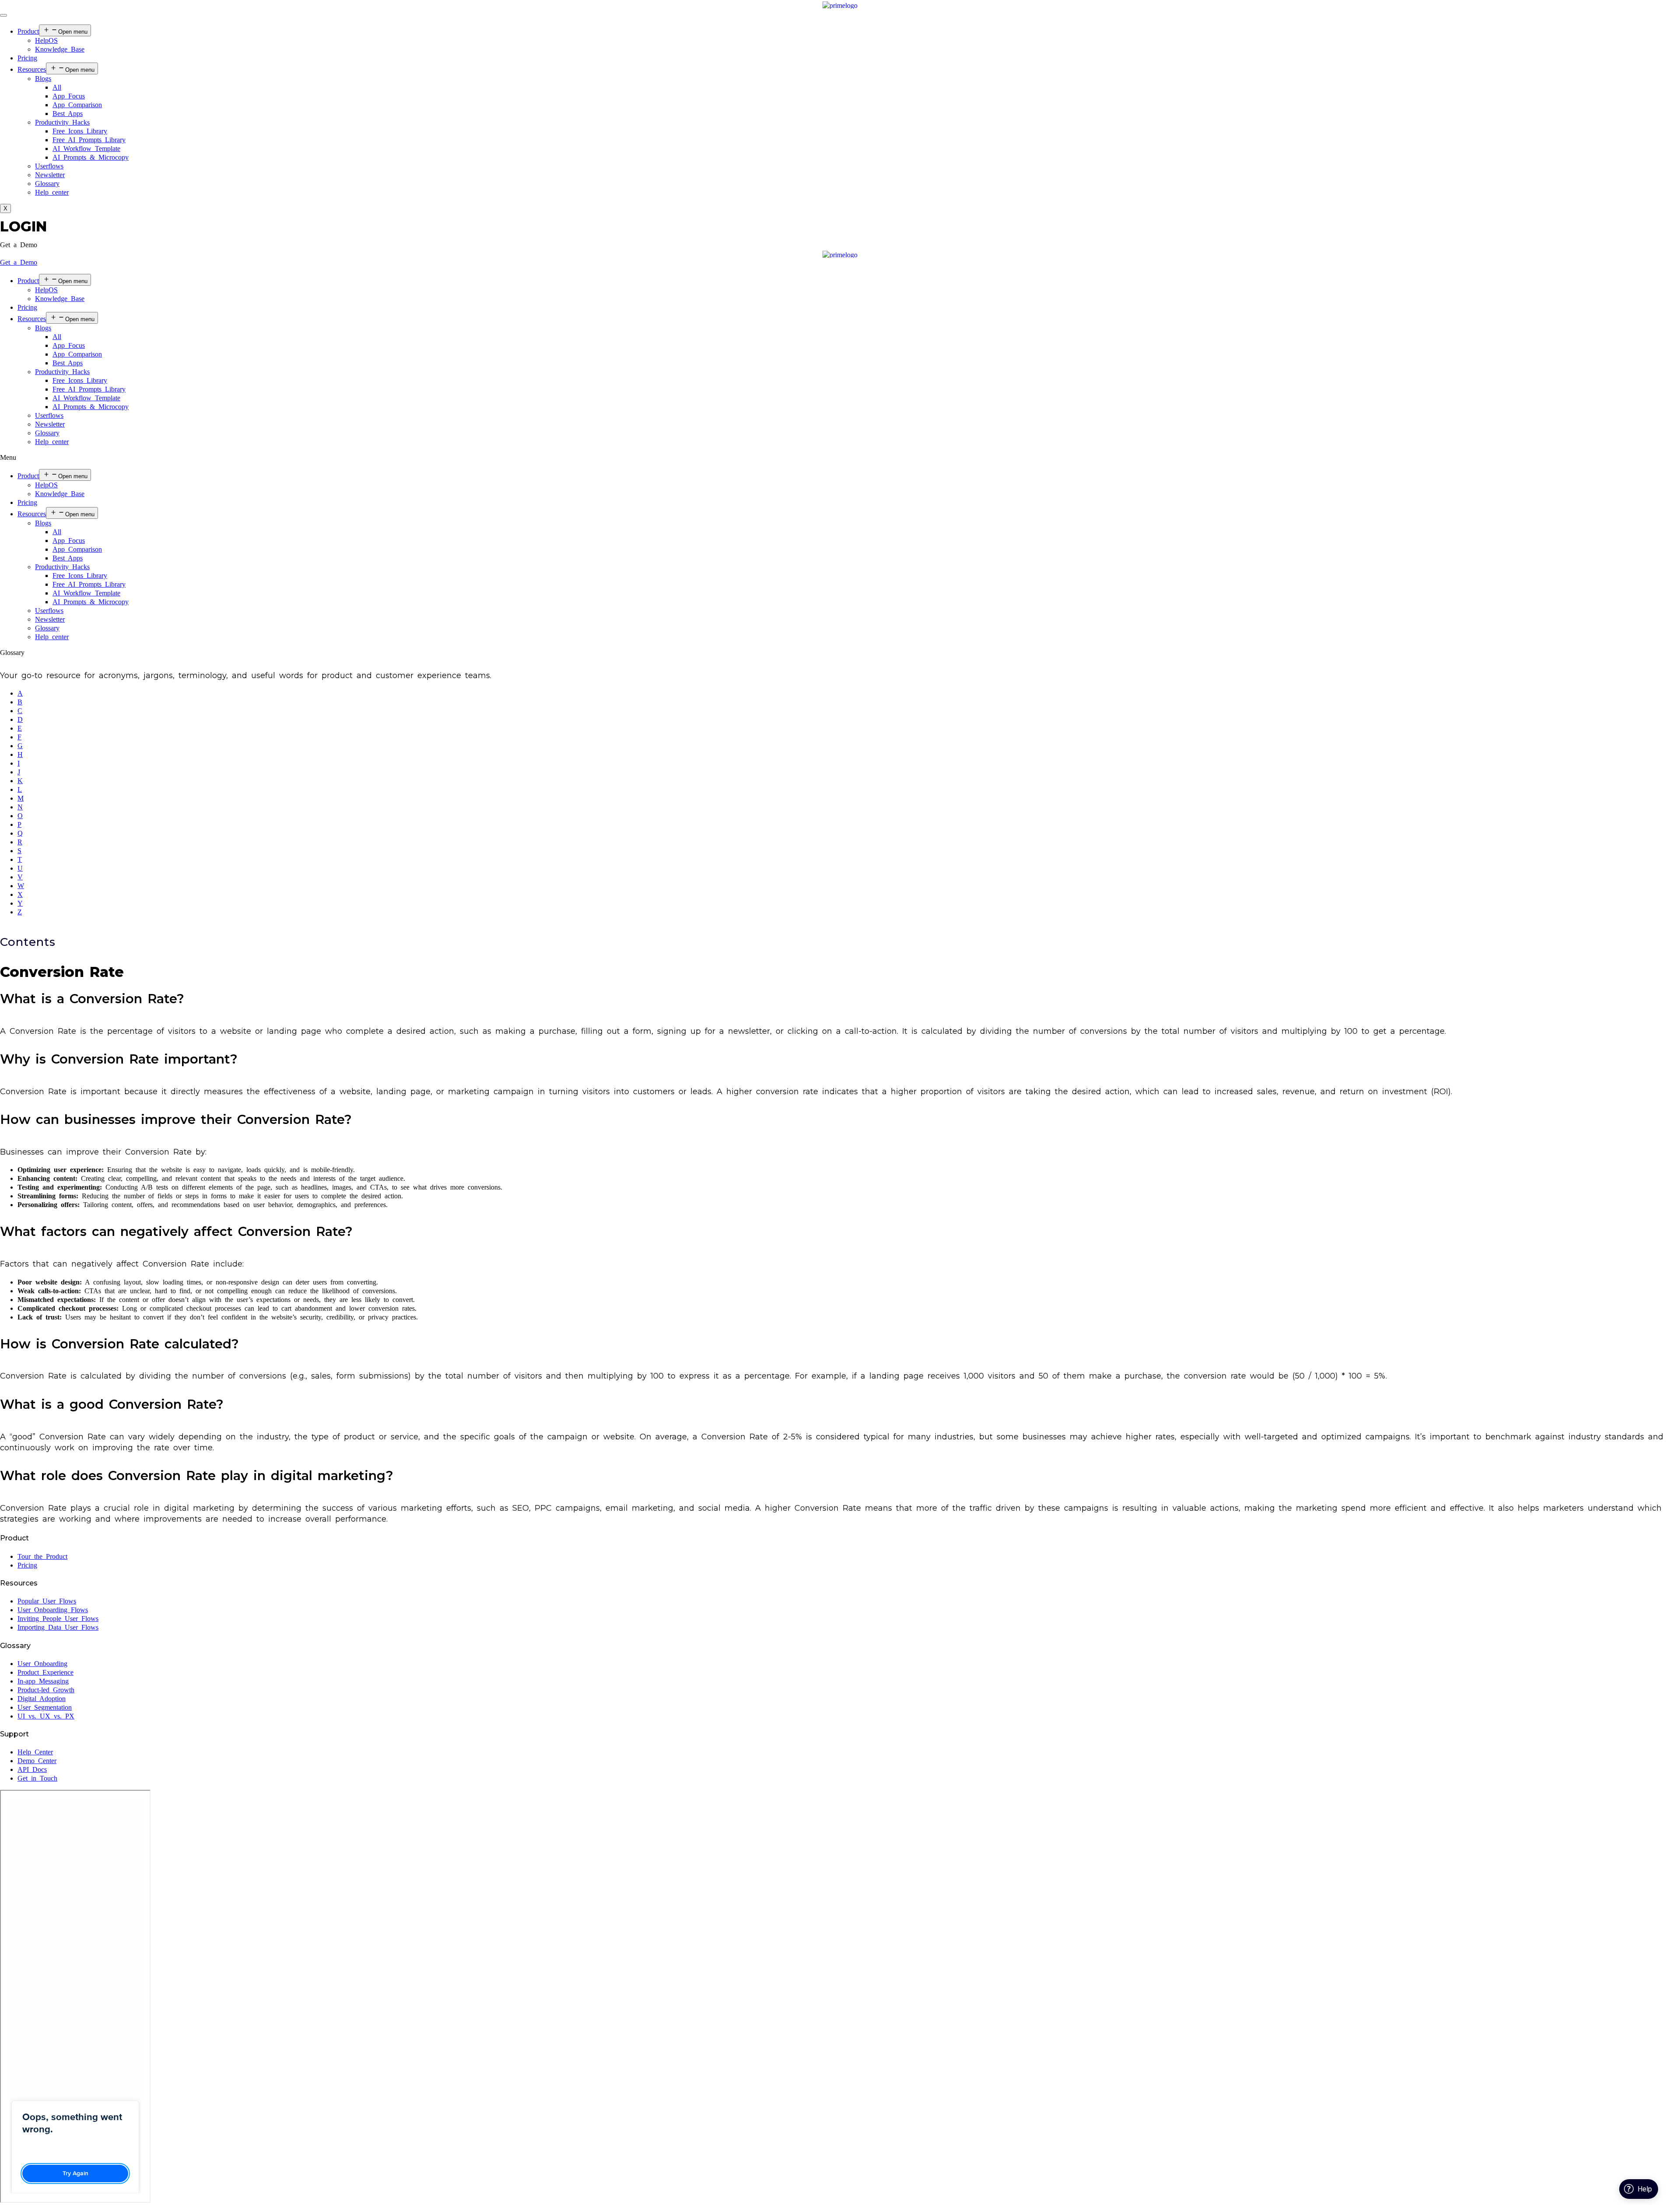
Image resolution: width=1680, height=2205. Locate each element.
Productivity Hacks (62, 122)
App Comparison (77, 105)
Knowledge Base (60, 49)
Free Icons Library (80, 131)
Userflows (49, 166)
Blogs (43, 79)
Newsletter (50, 175)
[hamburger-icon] (3, 15)
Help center (52, 192)
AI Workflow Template (86, 149)
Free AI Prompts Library (89, 140)
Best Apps (68, 114)
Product (28, 31)
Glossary (47, 184)
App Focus (69, 96)
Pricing (27, 58)
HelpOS (46, 40)
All (57, 87)
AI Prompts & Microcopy (91, 157)
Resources (32, 69)
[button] (19, 245)
